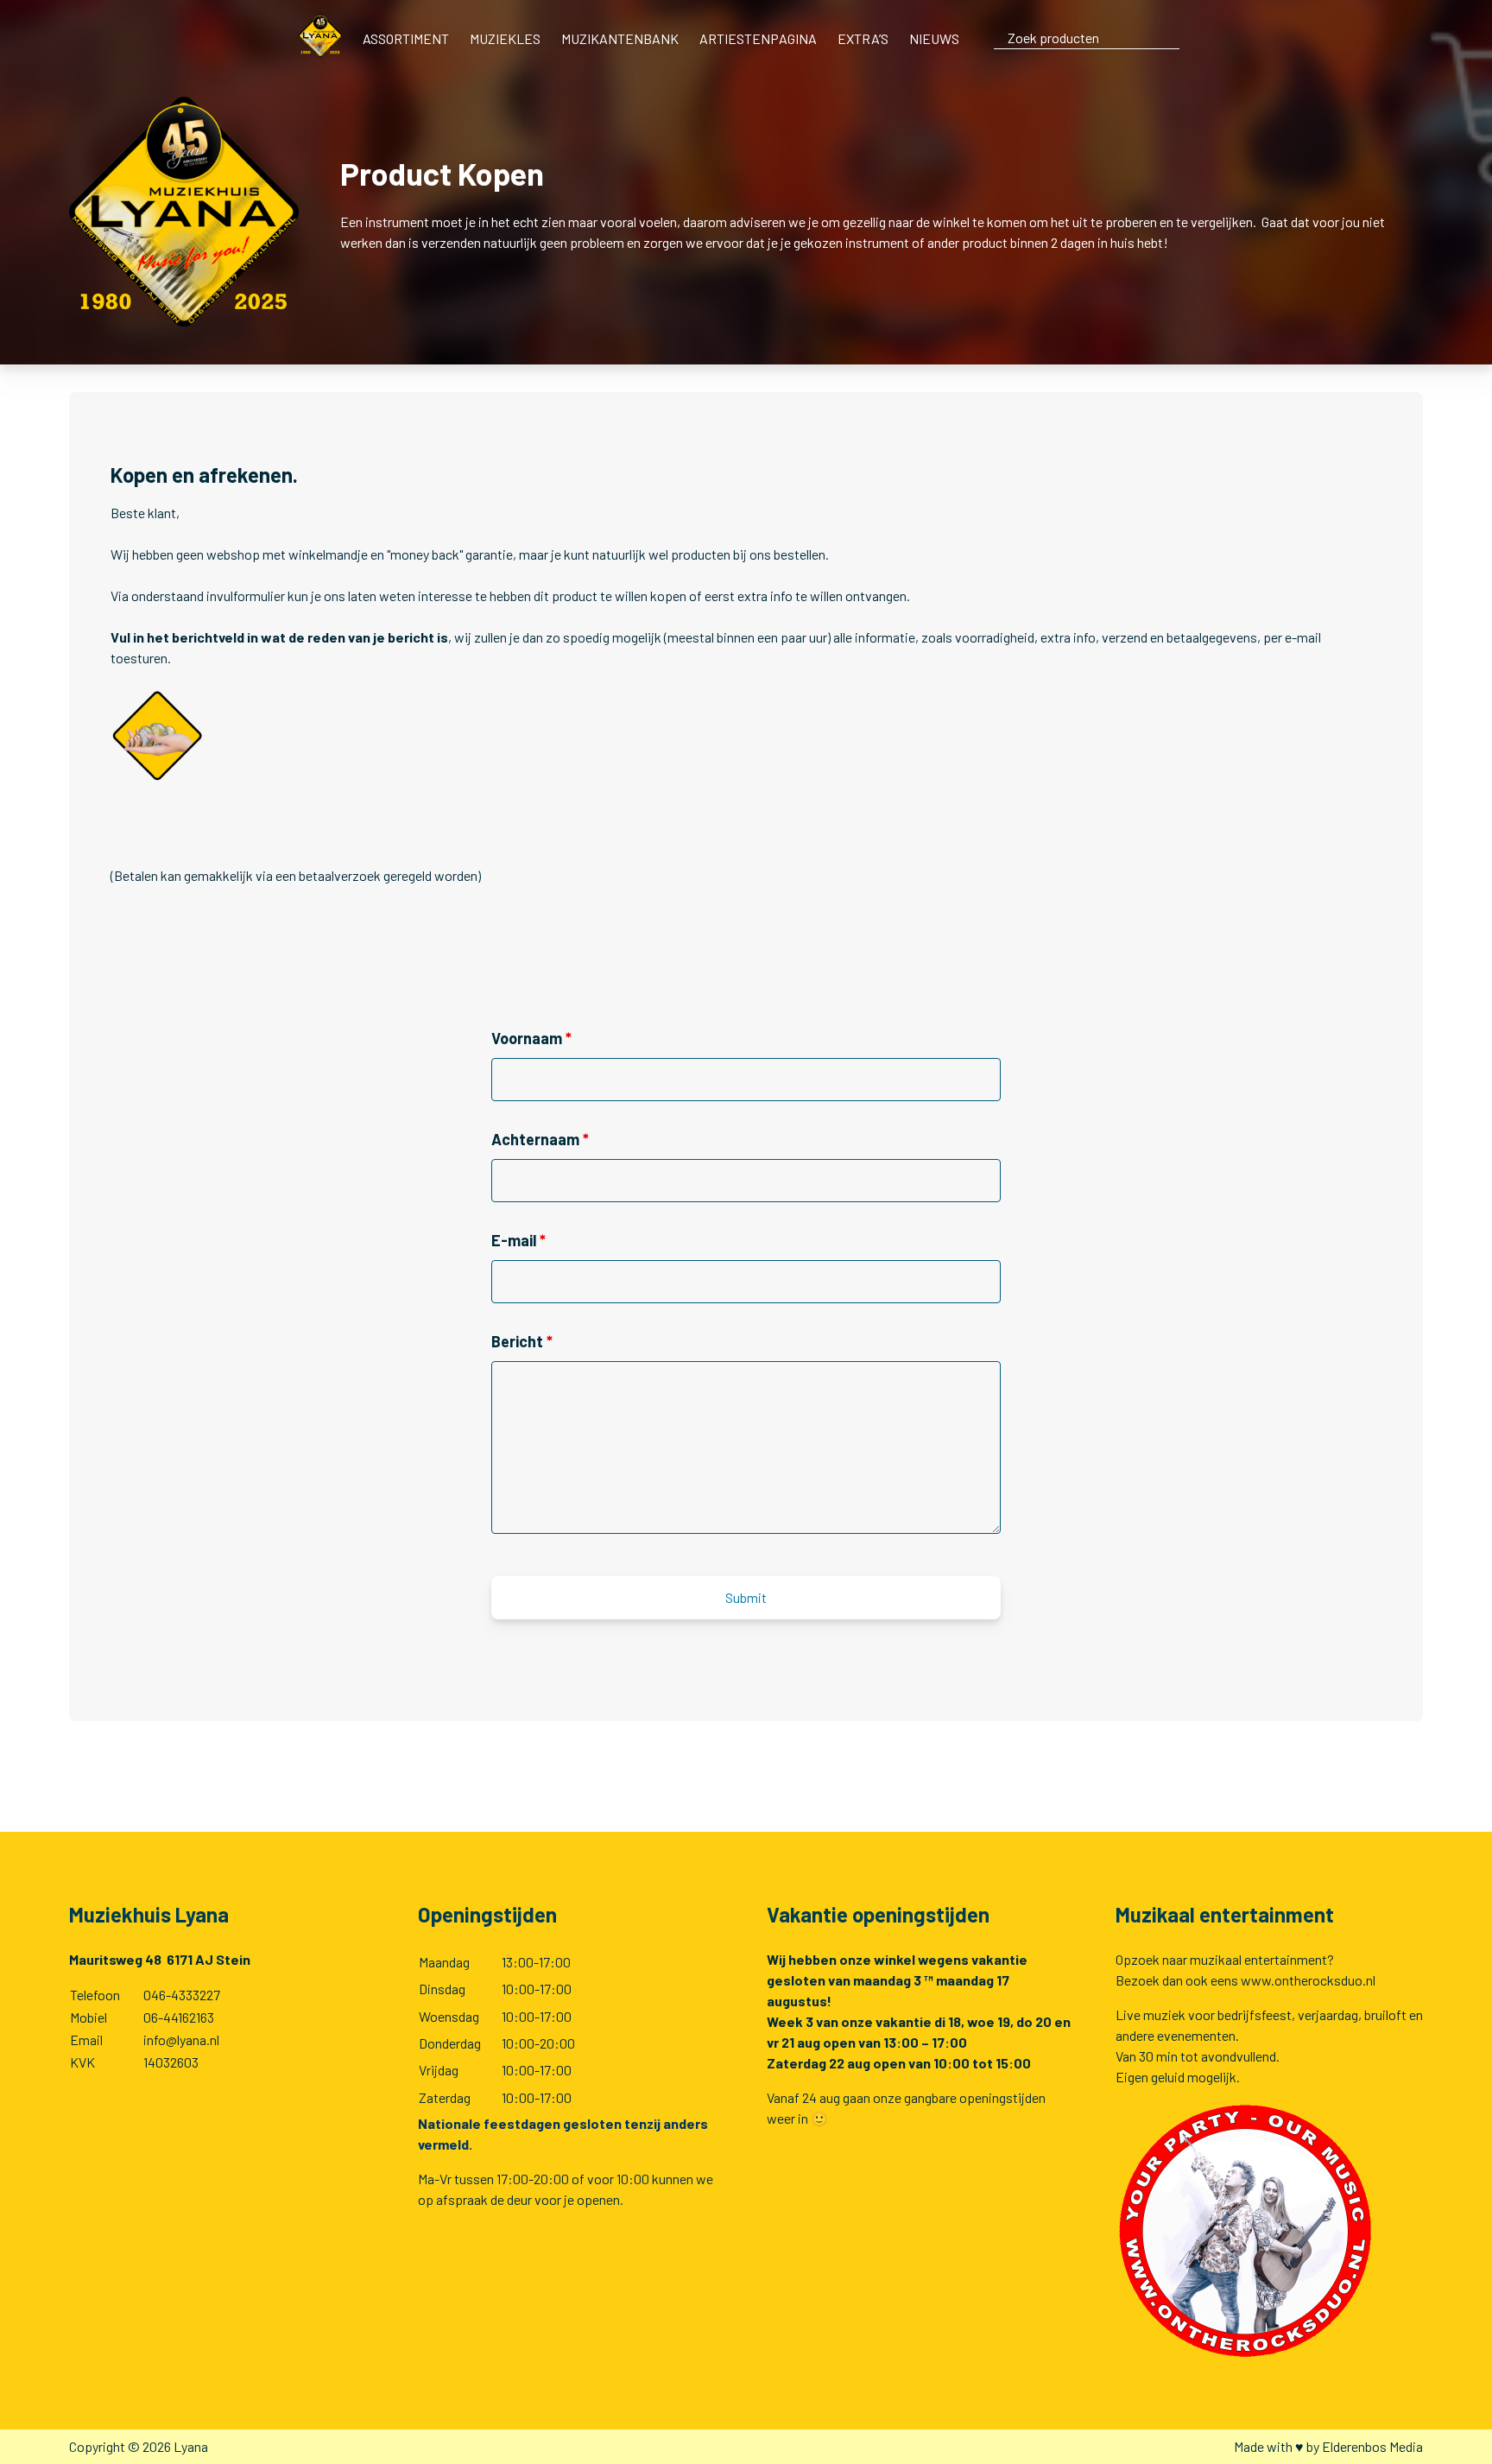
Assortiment (406, 38)
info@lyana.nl (181, 2040)
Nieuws (934, 38)
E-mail (518, 1240)
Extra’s (863, 38)
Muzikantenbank (620, 38)
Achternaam (540, 1139)
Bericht (522, 1341)
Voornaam (531, 1038)
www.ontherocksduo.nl (1308, 1980)
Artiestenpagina (758, 38)
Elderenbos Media (1372, 2446)
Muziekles (505, 38)
